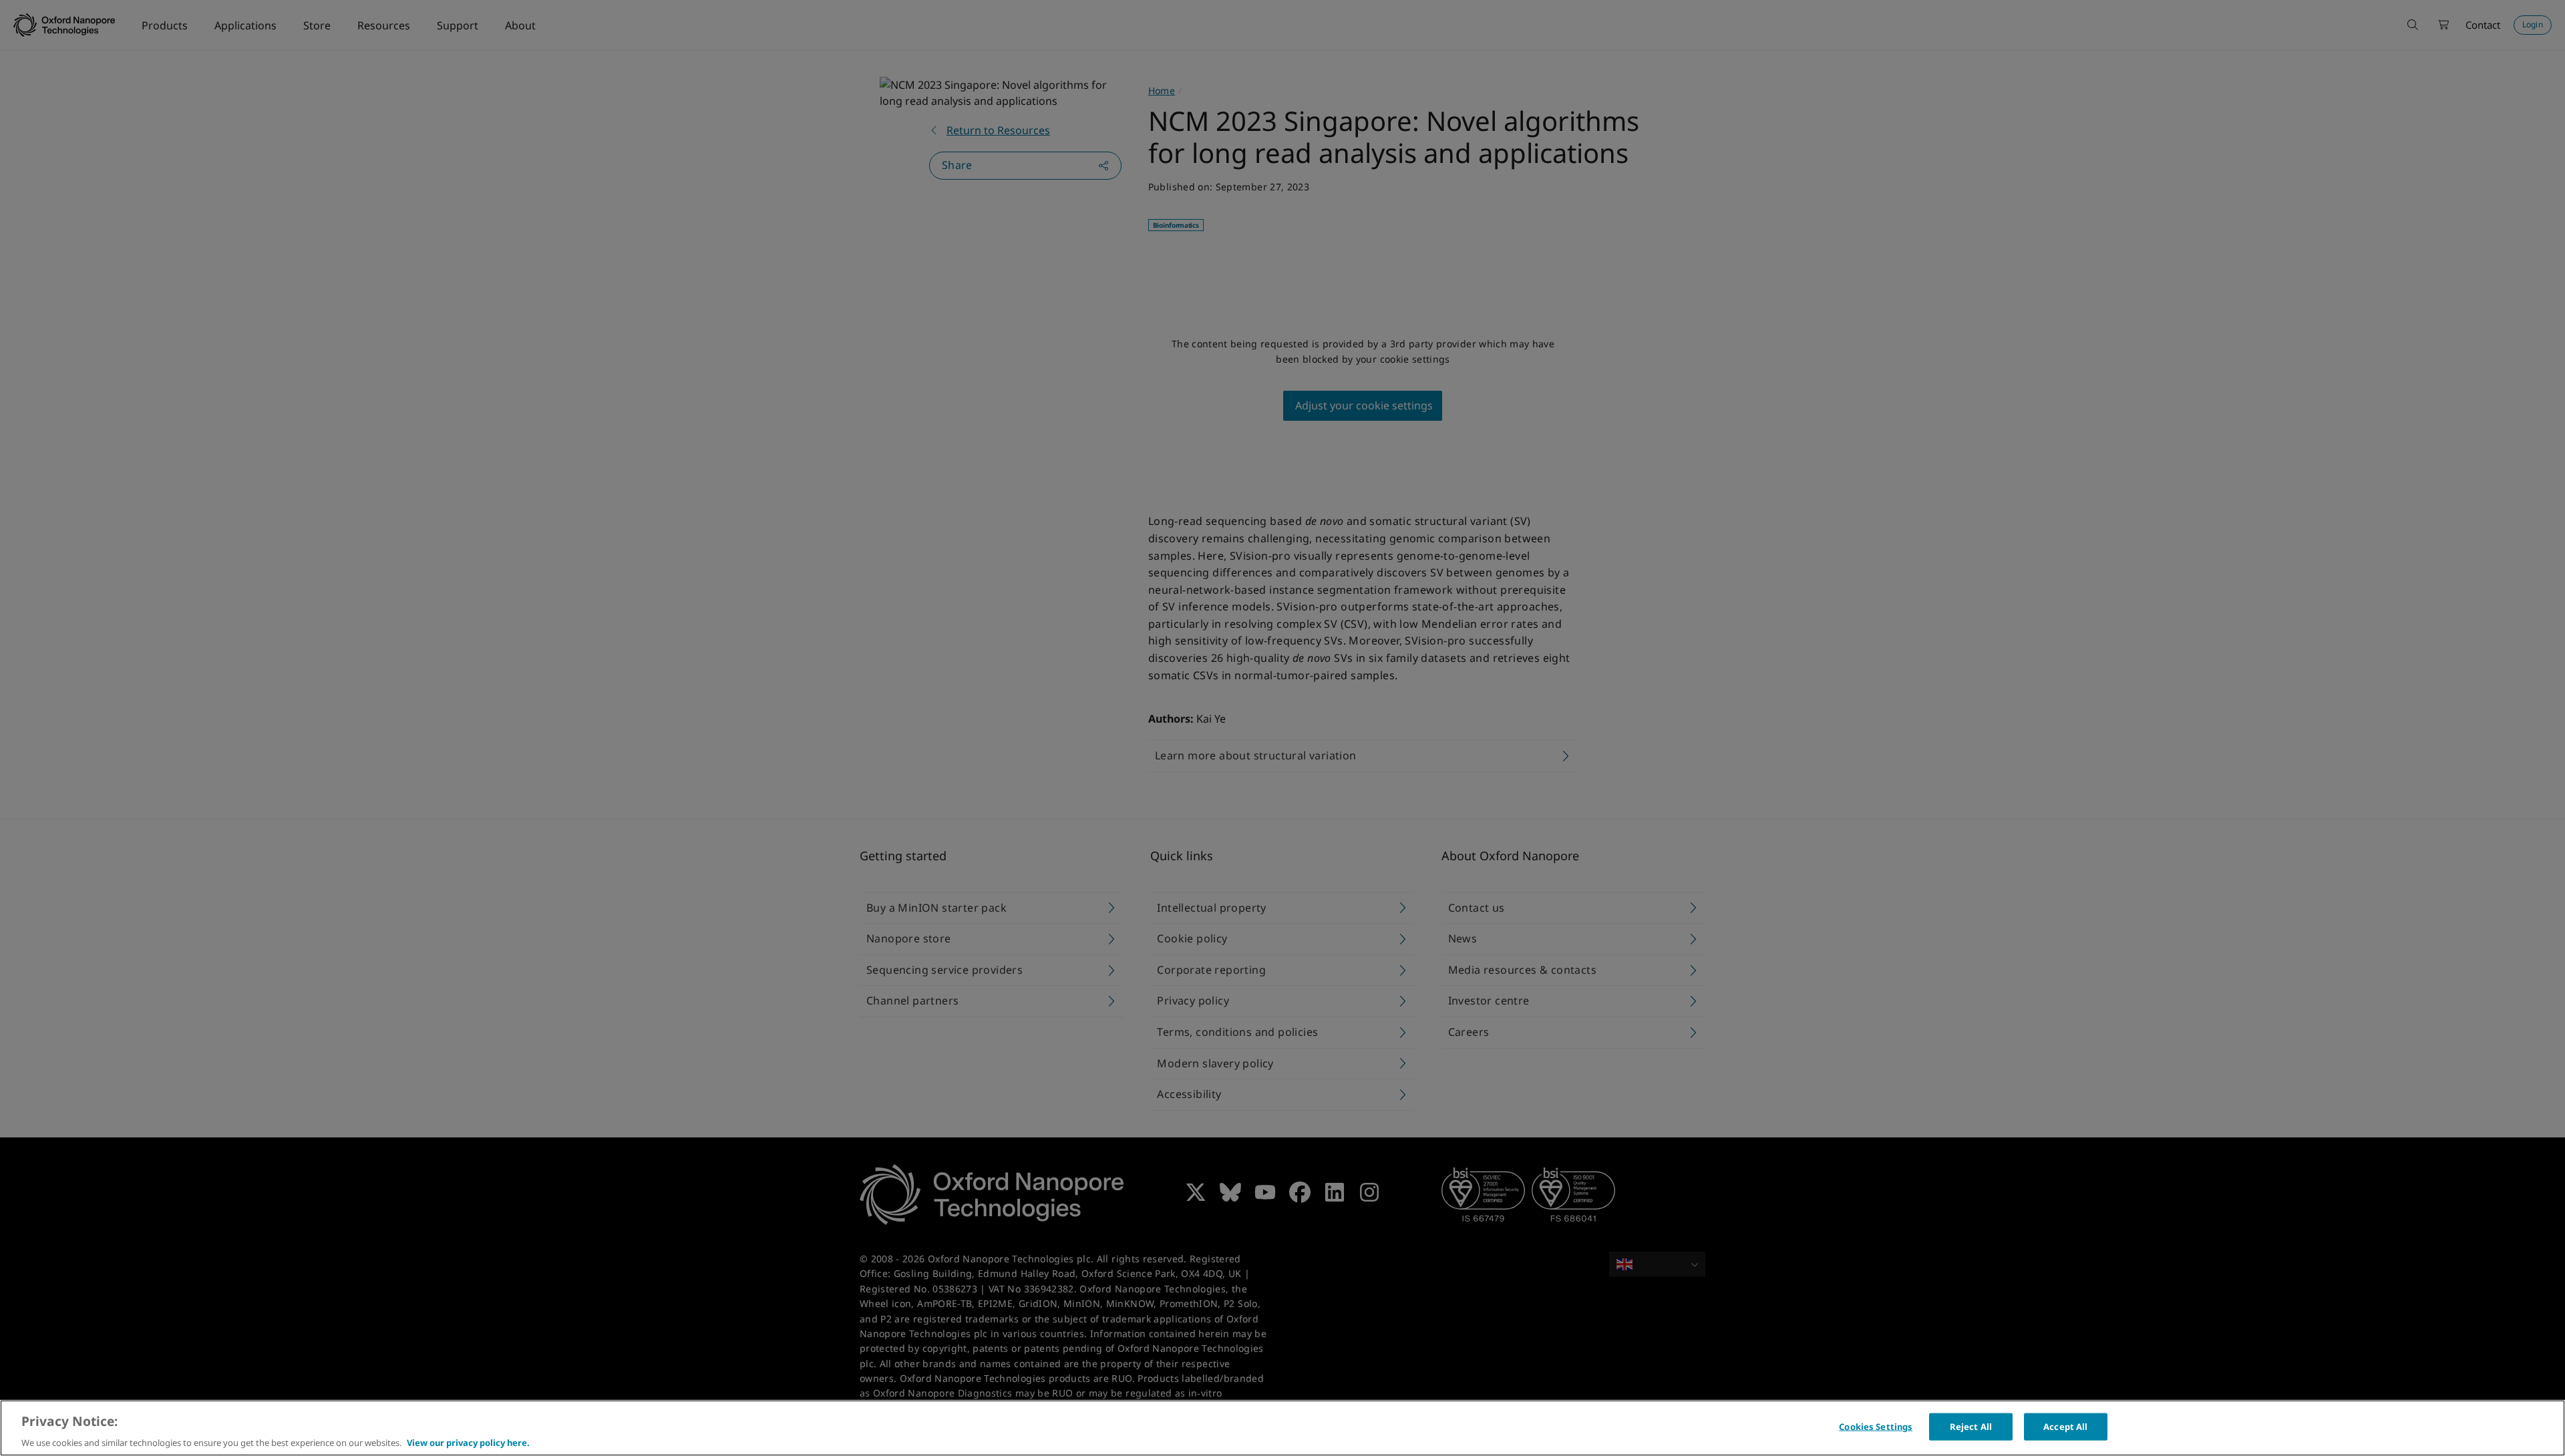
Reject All (1971, 1426)
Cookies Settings (1876, 1426)
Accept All (2065, 1426)
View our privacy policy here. (468, 1442)
